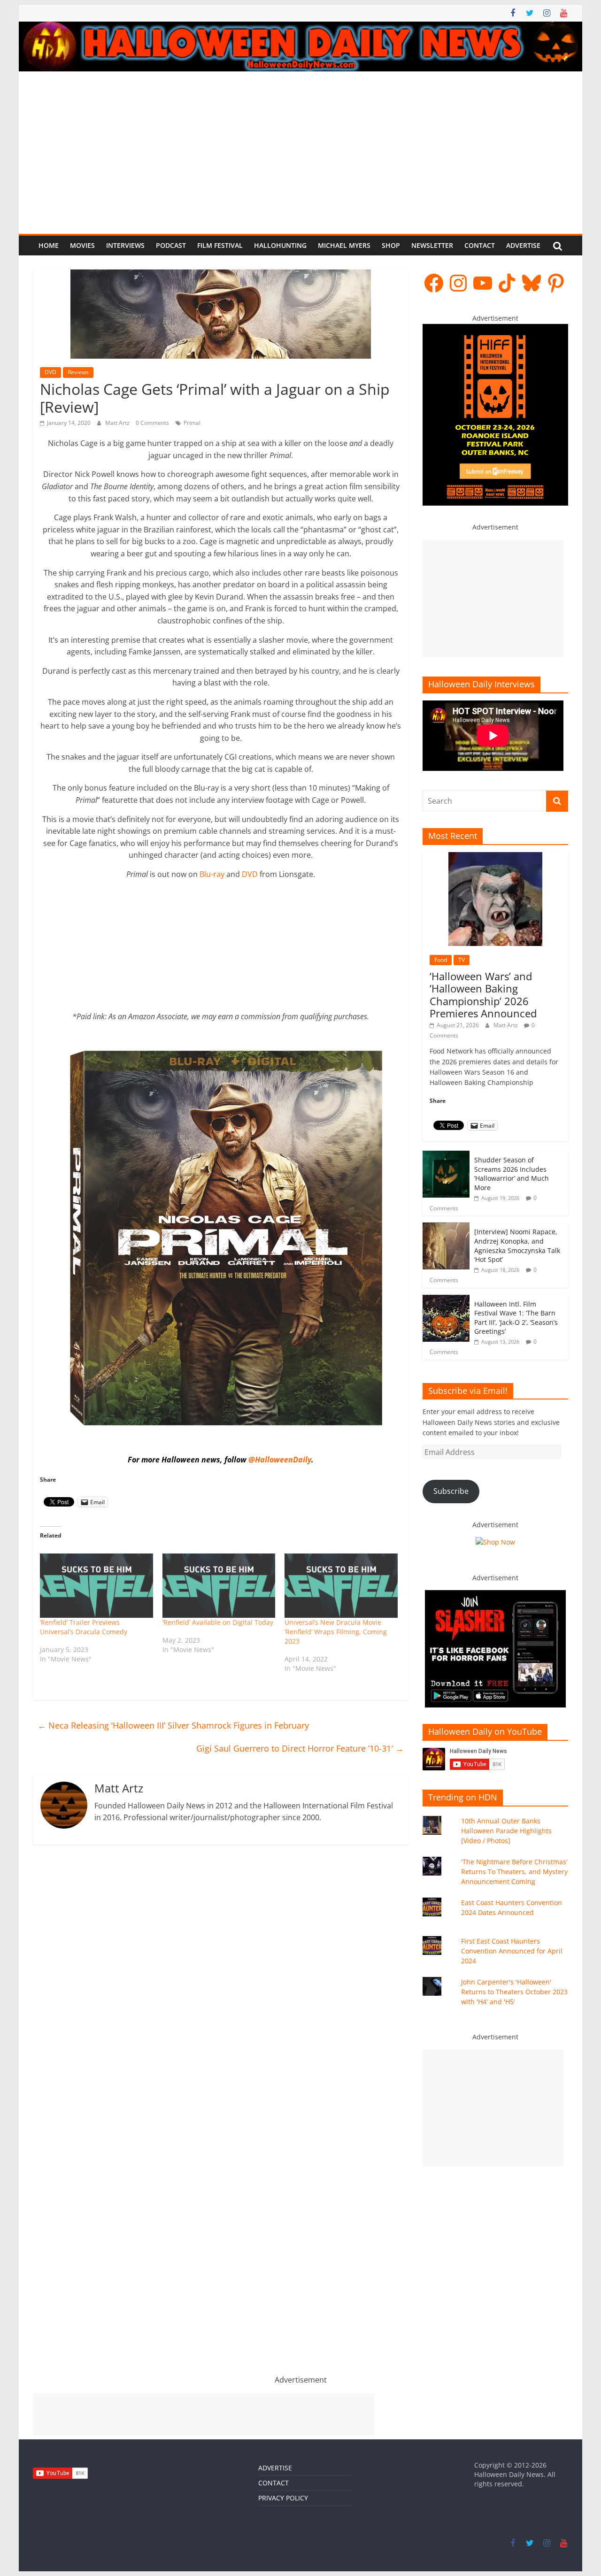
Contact (480, 245)
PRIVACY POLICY (283, 2498)
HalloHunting (280, 245)
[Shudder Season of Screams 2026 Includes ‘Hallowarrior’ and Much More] (446, 1156)
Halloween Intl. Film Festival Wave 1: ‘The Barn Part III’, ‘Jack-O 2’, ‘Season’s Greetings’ (516, 1318)
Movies (82, 245)
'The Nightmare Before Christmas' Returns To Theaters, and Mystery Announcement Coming (514, 1872)
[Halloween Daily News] (300, 27)
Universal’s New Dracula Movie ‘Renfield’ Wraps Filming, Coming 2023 (336, 1632)
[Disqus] (221, 1988)
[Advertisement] (300, 142)
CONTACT (274, 2483)
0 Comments (152, 423)
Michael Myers (344, 245)
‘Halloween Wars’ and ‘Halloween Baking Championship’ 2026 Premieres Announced (483, 995)
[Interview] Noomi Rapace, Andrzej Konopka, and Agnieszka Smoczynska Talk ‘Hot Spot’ (517, 1246)
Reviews (78, 372)
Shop (391, 245)
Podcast (171, 245)
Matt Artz (118, 423)
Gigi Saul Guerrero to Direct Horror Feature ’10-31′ (300, 1748)
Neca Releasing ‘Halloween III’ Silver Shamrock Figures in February (173, 1725)
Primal (192, 423)
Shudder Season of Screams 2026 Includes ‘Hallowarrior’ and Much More (512, 1174)
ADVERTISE (275, 2468)
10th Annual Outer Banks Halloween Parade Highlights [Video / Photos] (506, 1831)
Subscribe (451, 1491)
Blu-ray (212, 874)
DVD (50, 372)
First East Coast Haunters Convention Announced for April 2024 (512, 1951)
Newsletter (432, 245)
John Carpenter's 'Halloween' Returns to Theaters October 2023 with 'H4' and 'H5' (514, 1992)
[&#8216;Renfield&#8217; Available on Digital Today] (219, 1586)
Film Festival (220, 245)
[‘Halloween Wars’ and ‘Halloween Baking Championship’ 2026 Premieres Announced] (495, 857)
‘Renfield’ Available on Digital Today (218, 1622)
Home (49, 245)
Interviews (125, 245)
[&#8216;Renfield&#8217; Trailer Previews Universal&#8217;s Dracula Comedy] (96, 1586)
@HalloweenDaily (280, 1460)
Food (441, 960)
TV (462, 960)
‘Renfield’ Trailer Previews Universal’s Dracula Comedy (84, 1627)
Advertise (523, 245)
